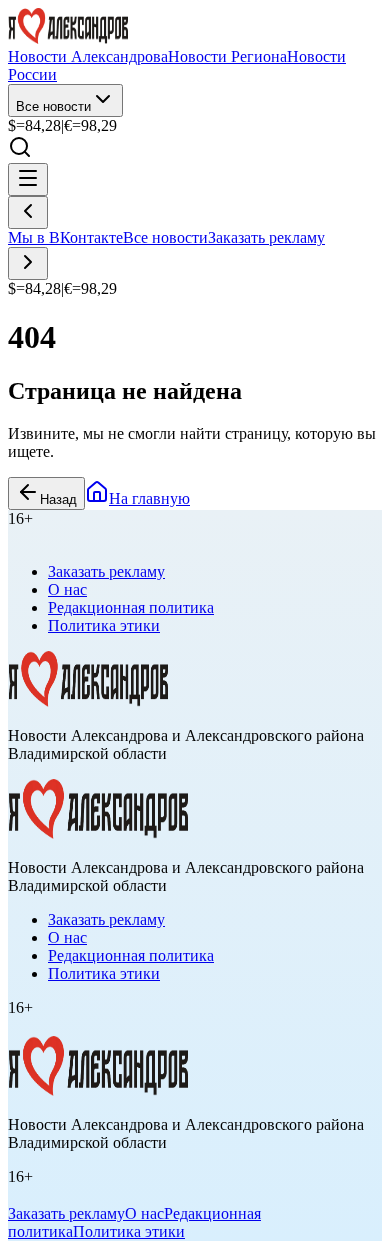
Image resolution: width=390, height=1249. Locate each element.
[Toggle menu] (28, 179)
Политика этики (104, 625)
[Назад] (28, 212)
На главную (149, 498)
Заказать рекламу (266, 237)
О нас (67, 589)
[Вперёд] (28, 263)
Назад (58, 499)
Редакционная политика (131, 607)
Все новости (53, 106)
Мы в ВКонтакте (65, 237)
